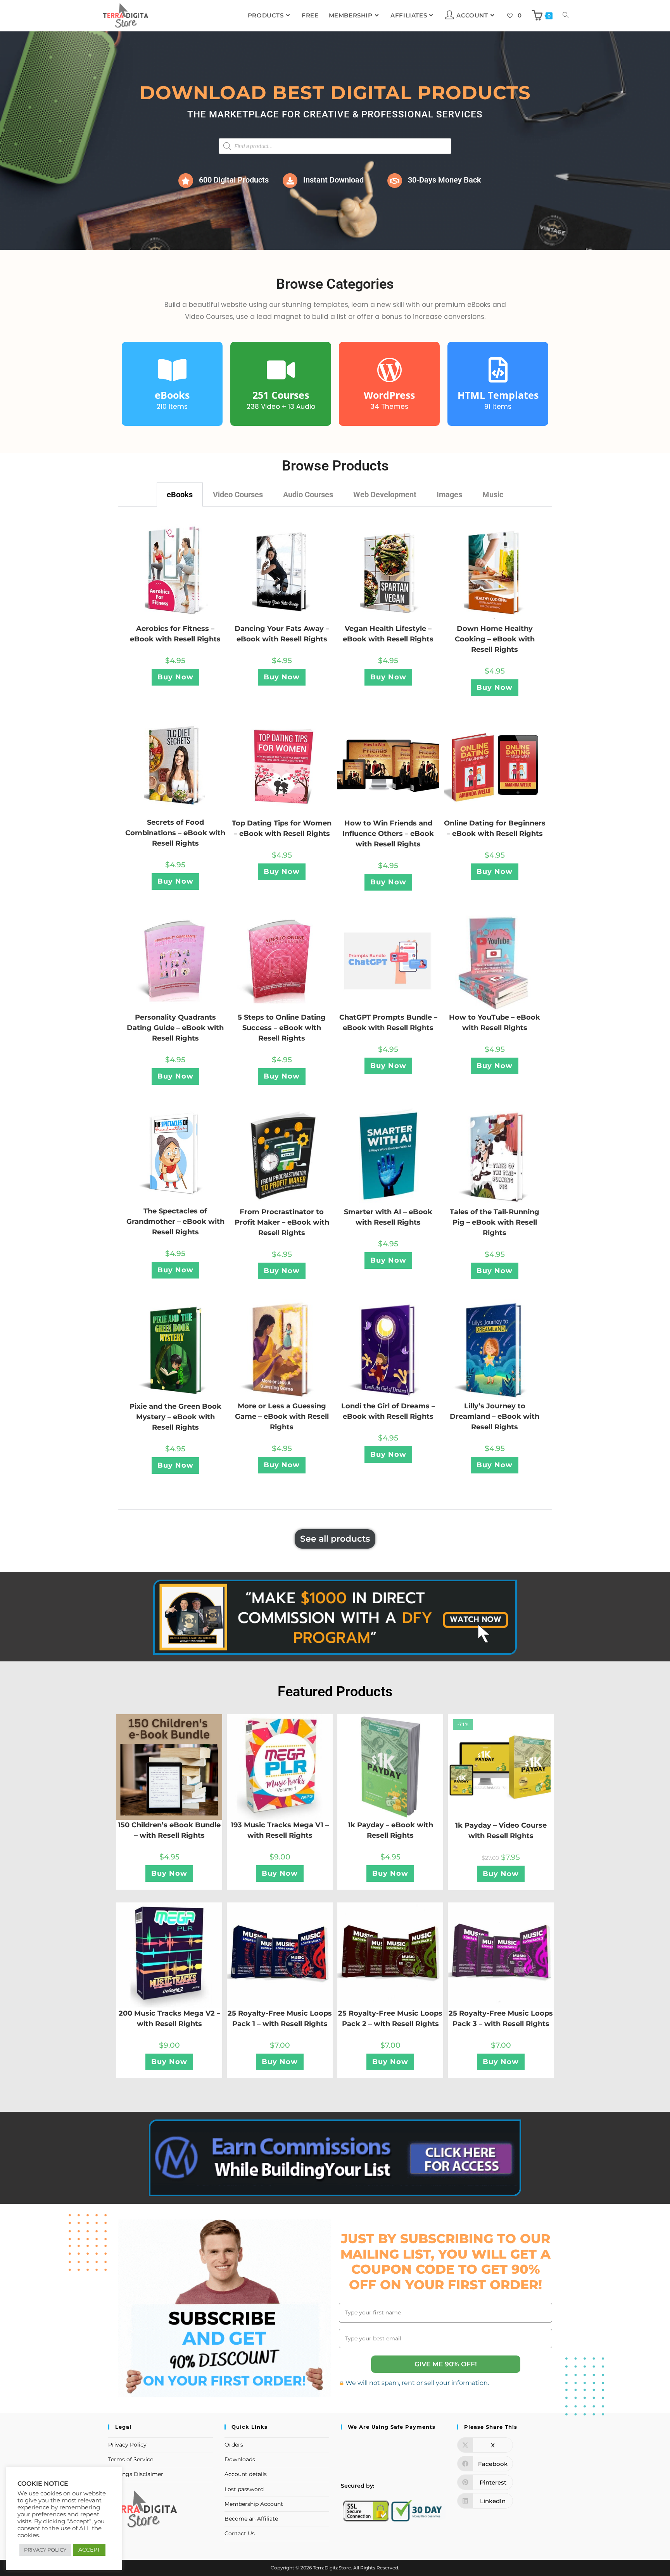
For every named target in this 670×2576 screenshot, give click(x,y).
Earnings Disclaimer (136, 2474)
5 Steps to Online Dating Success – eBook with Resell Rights (282, 1028)
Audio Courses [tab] (308, 495)
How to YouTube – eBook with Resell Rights (495, 1023)
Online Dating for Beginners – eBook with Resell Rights (495, 828)
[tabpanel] (335, 1008)
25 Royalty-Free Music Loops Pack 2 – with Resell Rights (390, 2019)
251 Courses (281, 395)
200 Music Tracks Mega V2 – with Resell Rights (169, 2019)
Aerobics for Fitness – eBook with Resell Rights (175, 634)
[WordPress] (389, 370)
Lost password (244, 2489)
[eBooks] (172, 370)
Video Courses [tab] (238, 495)
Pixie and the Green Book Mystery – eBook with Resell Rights (175, 1417)
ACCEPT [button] (89, 2550)
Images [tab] (449, 495)
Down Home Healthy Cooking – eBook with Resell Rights (495, 639)
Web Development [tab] (385, 495)
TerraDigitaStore (332, 2568)
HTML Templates (498, 395)
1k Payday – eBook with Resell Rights (390, 1830)
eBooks (172, 395)
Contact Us (240, 2533)
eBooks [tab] (180, 495)
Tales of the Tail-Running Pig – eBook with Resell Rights (495, 1222)
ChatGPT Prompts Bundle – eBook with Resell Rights (388, 1023)
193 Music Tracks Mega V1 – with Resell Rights (280, 1830)
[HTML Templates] (498, 370)
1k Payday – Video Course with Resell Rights (501, 1831)
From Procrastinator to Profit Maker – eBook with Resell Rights (282, 1222)
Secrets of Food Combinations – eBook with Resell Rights (175, 833)
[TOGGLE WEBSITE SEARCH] (566, 16)
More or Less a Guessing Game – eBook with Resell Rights (282, 1416)
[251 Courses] (281, 370)
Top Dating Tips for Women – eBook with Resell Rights (282, 828)
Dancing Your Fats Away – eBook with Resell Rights (282, 634)
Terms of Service (131, 2459)
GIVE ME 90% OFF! (446, 2364)
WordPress (389, 395)
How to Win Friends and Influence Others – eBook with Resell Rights (388, 834)
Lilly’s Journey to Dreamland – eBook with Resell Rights (495, 1416)
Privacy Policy (127, 2445)
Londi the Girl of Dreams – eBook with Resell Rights (388, 1411)
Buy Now (175, 677)
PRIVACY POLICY (45, 2550)
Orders (234, 2445)
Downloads (240, 2459)
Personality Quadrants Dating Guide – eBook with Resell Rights (175, 1028)
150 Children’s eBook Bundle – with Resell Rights (169, 1830)
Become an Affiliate (251, 2519)
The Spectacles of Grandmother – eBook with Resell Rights (175, 1222)
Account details (246, 2474)
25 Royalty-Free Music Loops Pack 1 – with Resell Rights (280, 2019)
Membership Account (254, 2504)
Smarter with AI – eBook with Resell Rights (388, 1217)
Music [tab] (493, 495)
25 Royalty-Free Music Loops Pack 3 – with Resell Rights (501, 2019)
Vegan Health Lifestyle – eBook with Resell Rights (388, 634)
